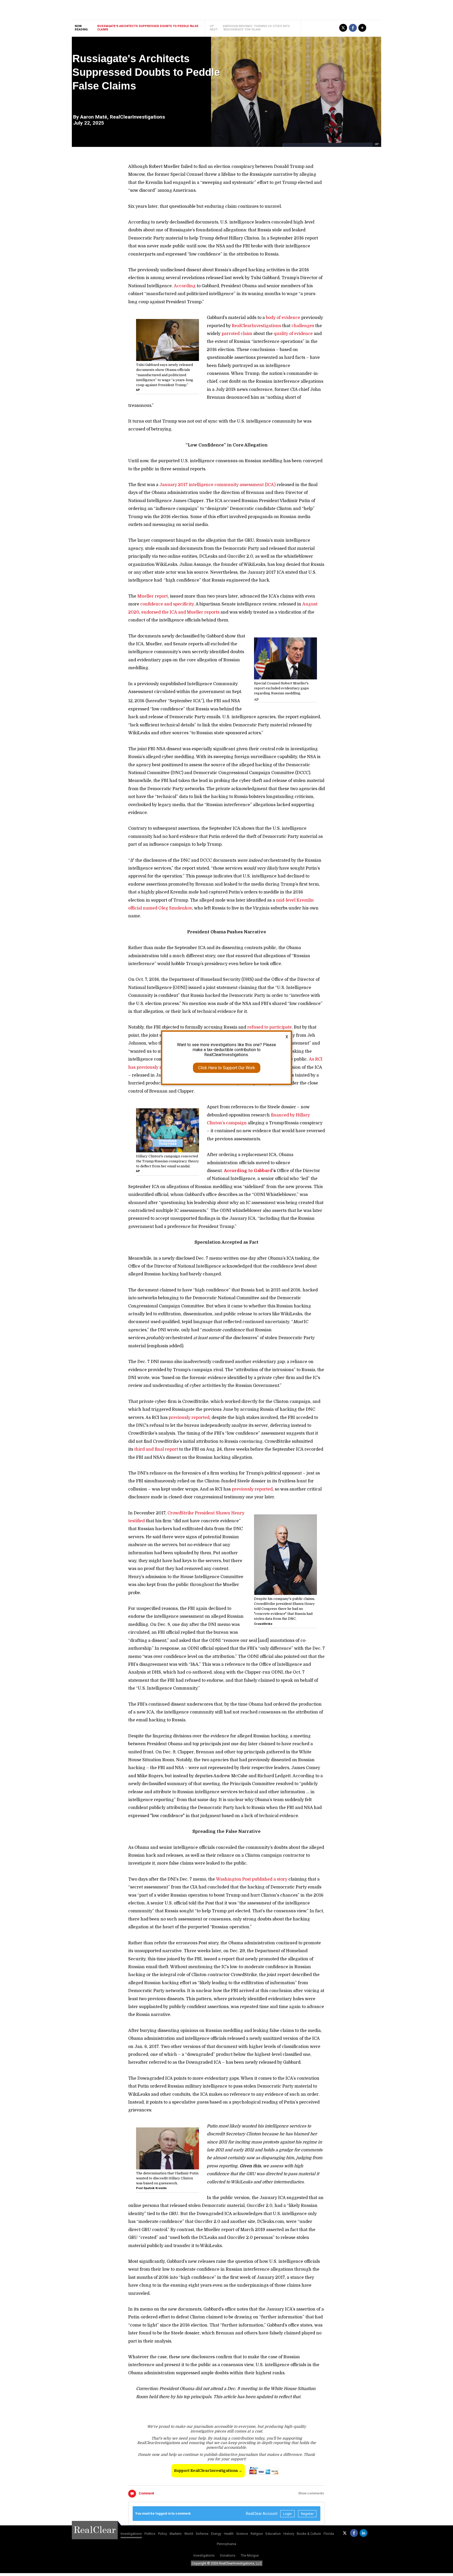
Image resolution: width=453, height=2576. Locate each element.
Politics (150, 2534)
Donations (228, 2555)
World (189, 2534)
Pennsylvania (226, 2544)
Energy (216, 2534)
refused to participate (269, 1027)
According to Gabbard (248, 1171)
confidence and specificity (167, 604)
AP (377, 144)
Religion (257, 2534)
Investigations (131, 2534)
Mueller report (153, 596)
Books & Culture (309, 2534)
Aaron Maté (94, 117)
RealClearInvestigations (256, 326)
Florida (329, 2534)
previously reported (189, 1418)
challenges (303, 326)
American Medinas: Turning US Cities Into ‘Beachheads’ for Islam (256, 28)
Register (307, 2514)
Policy (163, 2534)
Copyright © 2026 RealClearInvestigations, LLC (227, 2563)
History (289, 2534)
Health (229, 2534)
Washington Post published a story (252, 1879)
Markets (176, 2534)
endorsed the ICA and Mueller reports (180, 612)
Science (242, 2534)
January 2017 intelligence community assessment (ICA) (217, 485)
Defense (202, 2534)
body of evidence (283, 318)
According (185, 286)
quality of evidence (293, 334)
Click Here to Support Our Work (227, 1068)
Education (273, 2534)
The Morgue (250, 2555)
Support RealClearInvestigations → (208, 2471)
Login (287, 2514)
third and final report (156, 1449)
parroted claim (237, 334)
